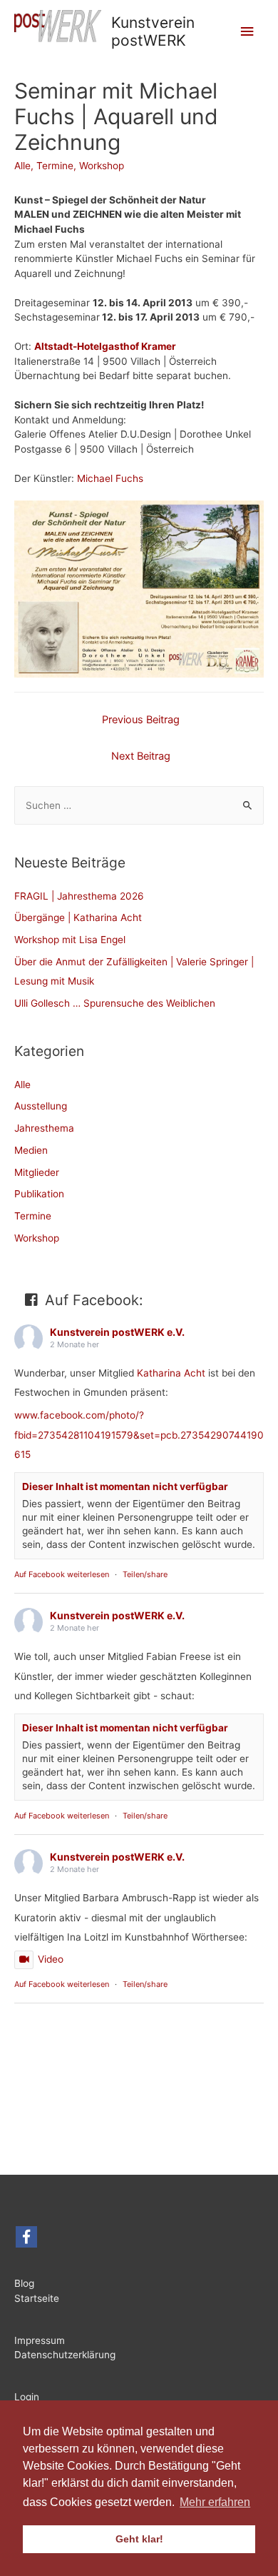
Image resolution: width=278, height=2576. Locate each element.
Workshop (102, 166)
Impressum (40, 2340)
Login (27, 2397)
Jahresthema (44, 1128)
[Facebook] (26, 2237)
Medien (31, 1150)
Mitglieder (37, 1172)
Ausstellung (41, 1106)
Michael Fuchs (110, 478)
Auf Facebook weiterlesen (62, 1574)
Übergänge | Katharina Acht (78, 917)
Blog (27, 2283)
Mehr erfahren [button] (215, 2502)
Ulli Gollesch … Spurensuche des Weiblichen (115, 1003)
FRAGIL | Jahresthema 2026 (79, 896)
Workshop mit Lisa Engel (70, 940)
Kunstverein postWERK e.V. (117, 1332)
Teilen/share (145, 1574)
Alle (22, 166)
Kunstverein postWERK (153, 31)
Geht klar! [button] (139, 2539)
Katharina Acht (171, 1373)
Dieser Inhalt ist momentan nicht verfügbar (125, 1486)
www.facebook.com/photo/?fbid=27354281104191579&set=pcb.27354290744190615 (139, 1435)
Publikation (39, 1194)
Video (51, 1959)
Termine (55, 166)
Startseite (37, 2298)
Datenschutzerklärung (65, 2355)
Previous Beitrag (141, 720)
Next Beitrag (141, 756)
